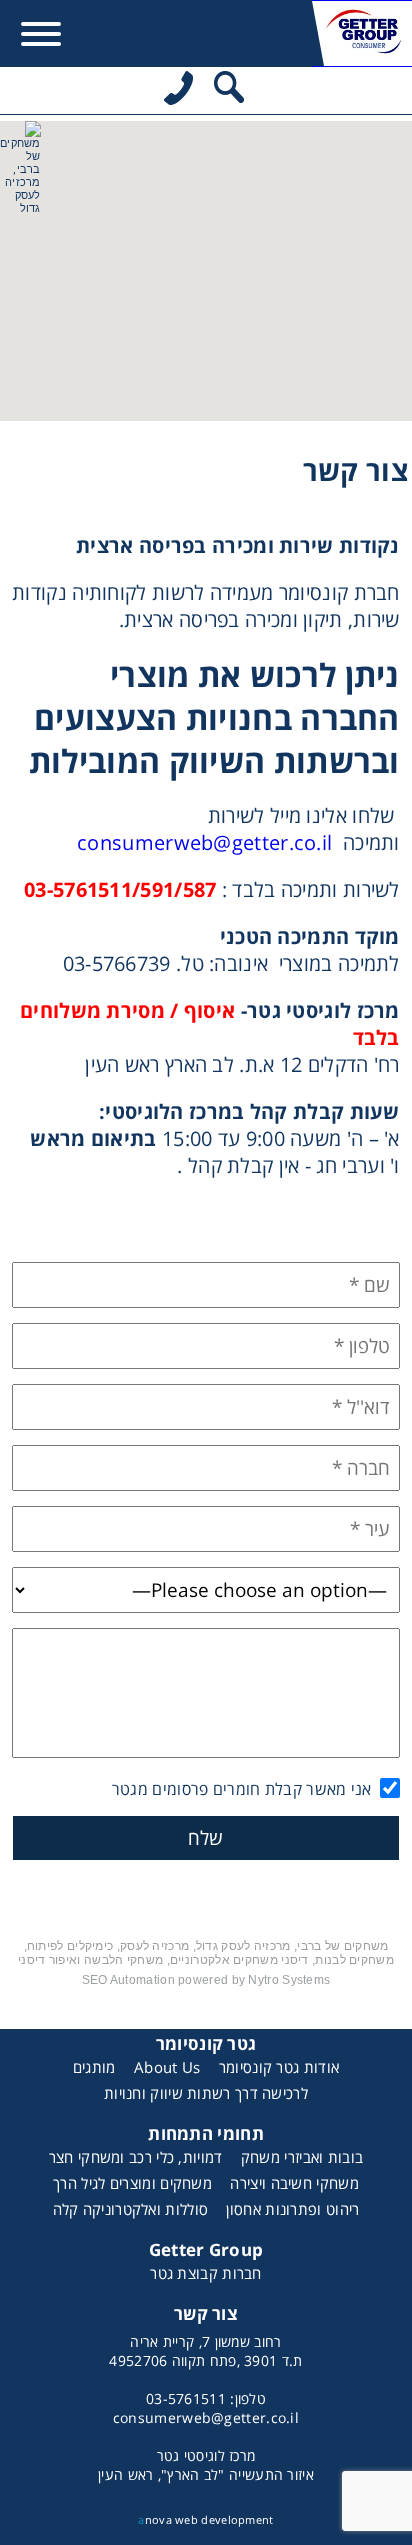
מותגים (94, 2067)
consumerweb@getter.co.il (204, 842)
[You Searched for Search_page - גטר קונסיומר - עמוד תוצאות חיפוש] (229, 90)
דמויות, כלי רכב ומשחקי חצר (136, 2157)
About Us (167, 2067)
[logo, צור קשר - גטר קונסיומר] (362, 33)
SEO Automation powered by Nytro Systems (206, 1980)
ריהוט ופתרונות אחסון (292, 2209)
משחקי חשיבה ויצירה (294, 2183)
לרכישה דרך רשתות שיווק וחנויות (206, 2093)
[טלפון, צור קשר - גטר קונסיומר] (178, 90)
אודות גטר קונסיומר (279, 2067)
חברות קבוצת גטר (206, 2273)
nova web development (205, 2519)
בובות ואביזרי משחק (302, 2157)
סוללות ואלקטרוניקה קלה (131, 2209)
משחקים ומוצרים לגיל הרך (132, 2183)
